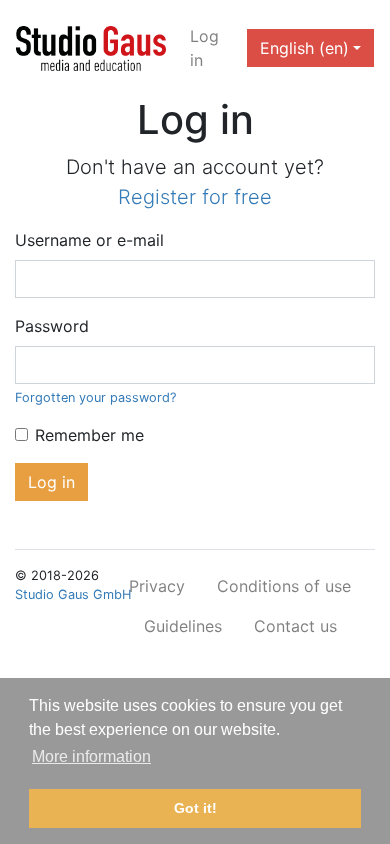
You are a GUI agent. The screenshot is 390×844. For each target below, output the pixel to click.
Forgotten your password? (95, 397)
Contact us (295, 626)
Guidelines (183, 626)
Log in (204, 48)
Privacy (157, 586)
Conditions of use (284, 586)
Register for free (195, 197)
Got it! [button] (195, 808)
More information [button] (91, 756)
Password (52, 326)
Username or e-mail (89, 240)
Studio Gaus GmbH (73, 594)
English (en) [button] (304, 48)
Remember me (89, 435)
